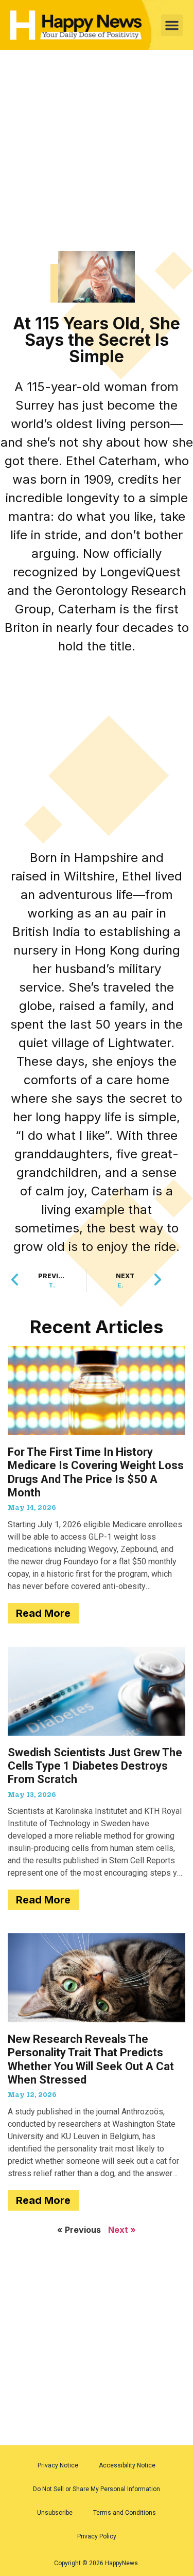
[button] (172, 25)
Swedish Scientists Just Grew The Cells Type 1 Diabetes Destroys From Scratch (95, 1766)
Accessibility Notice (127, 2465)
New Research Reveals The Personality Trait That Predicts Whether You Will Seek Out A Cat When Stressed (91, 2059)
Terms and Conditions (125, 2513)
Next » (122, 2230)
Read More (43, 1613)
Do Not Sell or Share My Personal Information (97, 2489)
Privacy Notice (58, 2465)
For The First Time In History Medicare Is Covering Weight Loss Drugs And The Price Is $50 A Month (96, 1472)
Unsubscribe (55, 2513)
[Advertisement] (97, 151)
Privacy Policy (97, 2536)
